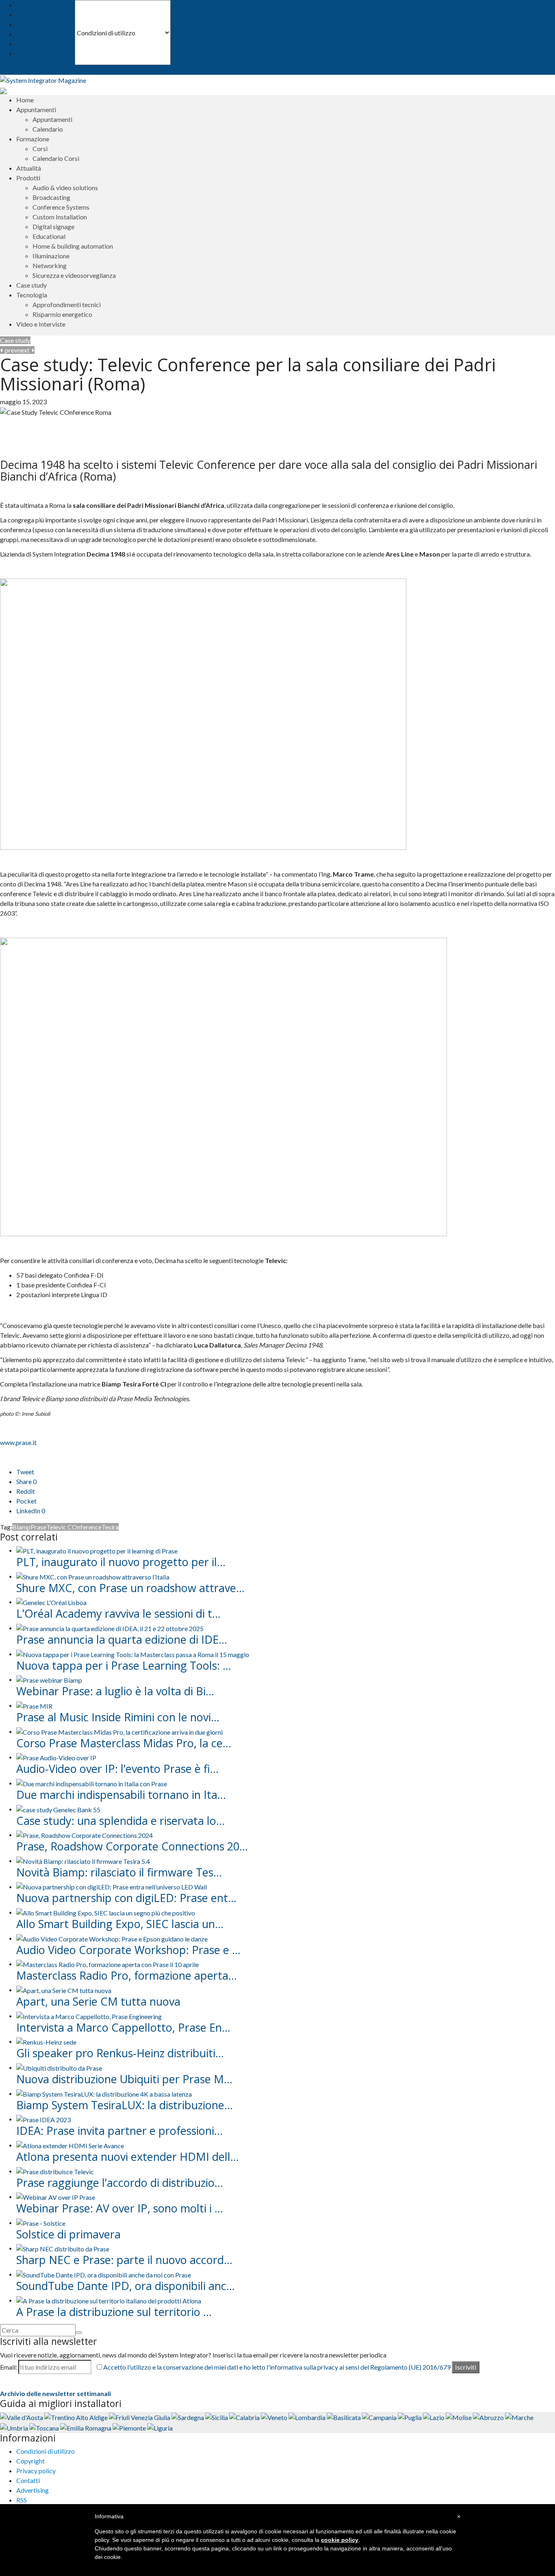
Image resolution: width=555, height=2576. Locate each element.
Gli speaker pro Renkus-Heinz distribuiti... (120, 2053)
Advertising (33, 44)
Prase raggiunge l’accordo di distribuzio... (120, 2183)
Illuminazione (51, 256)
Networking (50, 265)
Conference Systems (61, 207)
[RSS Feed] (3, 70)
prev (10, 350)
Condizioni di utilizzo (46, 5)
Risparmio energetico (62, 314)
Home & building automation (73, 246)
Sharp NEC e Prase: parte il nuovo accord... (124, 2260)
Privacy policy (36, 24)
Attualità (29, 168)
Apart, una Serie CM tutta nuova (98, 2001)
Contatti (28, 34)
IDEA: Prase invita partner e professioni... (119, 2131)
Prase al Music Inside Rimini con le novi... (118, 1717)
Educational (49, 236)
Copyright (30, 14)
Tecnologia (32, 295)
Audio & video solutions (65, 187)
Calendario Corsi (56, 158)
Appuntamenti (52, 119)
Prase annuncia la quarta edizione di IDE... (122, 1639)
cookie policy (340, 2540)
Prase (38, 1527)
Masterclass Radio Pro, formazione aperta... (127, 1975)
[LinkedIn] (21, 70)
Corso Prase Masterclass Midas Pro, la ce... (124, 1743)
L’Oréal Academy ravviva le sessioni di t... (118, 1613)
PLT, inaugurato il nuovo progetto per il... (121, 1562)
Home (25, 100)
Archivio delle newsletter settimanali (55, 2393)
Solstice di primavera (68, 2234)
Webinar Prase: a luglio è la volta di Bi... (115, 1691)
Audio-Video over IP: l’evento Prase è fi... (117, 1769)
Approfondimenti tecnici (67, 304)
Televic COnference (74, 1527)
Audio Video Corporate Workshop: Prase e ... (128, 1950)
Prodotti (28, 178)
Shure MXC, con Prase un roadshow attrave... (130, 1588)
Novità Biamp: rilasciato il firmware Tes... (119, 1872)
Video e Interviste (41, 324)
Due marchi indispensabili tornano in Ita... (121, 1795)
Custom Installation (60, 217)
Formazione (33, 139)
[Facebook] (8, 70)
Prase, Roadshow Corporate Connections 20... (132, 1846)
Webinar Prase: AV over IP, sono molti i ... (120, 2208)
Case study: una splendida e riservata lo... (120, 1821)
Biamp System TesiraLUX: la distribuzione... (125, 2105)
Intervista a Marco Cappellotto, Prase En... (123, 2027)
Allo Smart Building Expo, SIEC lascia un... (120, 1924)
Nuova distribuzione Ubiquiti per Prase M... (124, 2079)
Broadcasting (51, 197)
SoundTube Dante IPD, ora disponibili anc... (126, 2286)
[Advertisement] (95, 429)
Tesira (110, 1527)
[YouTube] (14, 70)
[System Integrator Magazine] (43, 79)
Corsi (40, 148)
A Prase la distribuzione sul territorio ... (114, 2312)
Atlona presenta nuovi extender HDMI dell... (128, 2157)
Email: (9, 2367)
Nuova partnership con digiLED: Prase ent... (126, 1898)
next (25, 350)
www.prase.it (18, 1442)
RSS (22, 53)
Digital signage (53, 226)
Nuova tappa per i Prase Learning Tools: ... (124, 1665)
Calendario (48, 129)
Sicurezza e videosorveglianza (74, 275)
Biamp (21, 1527)
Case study (31, 285)
